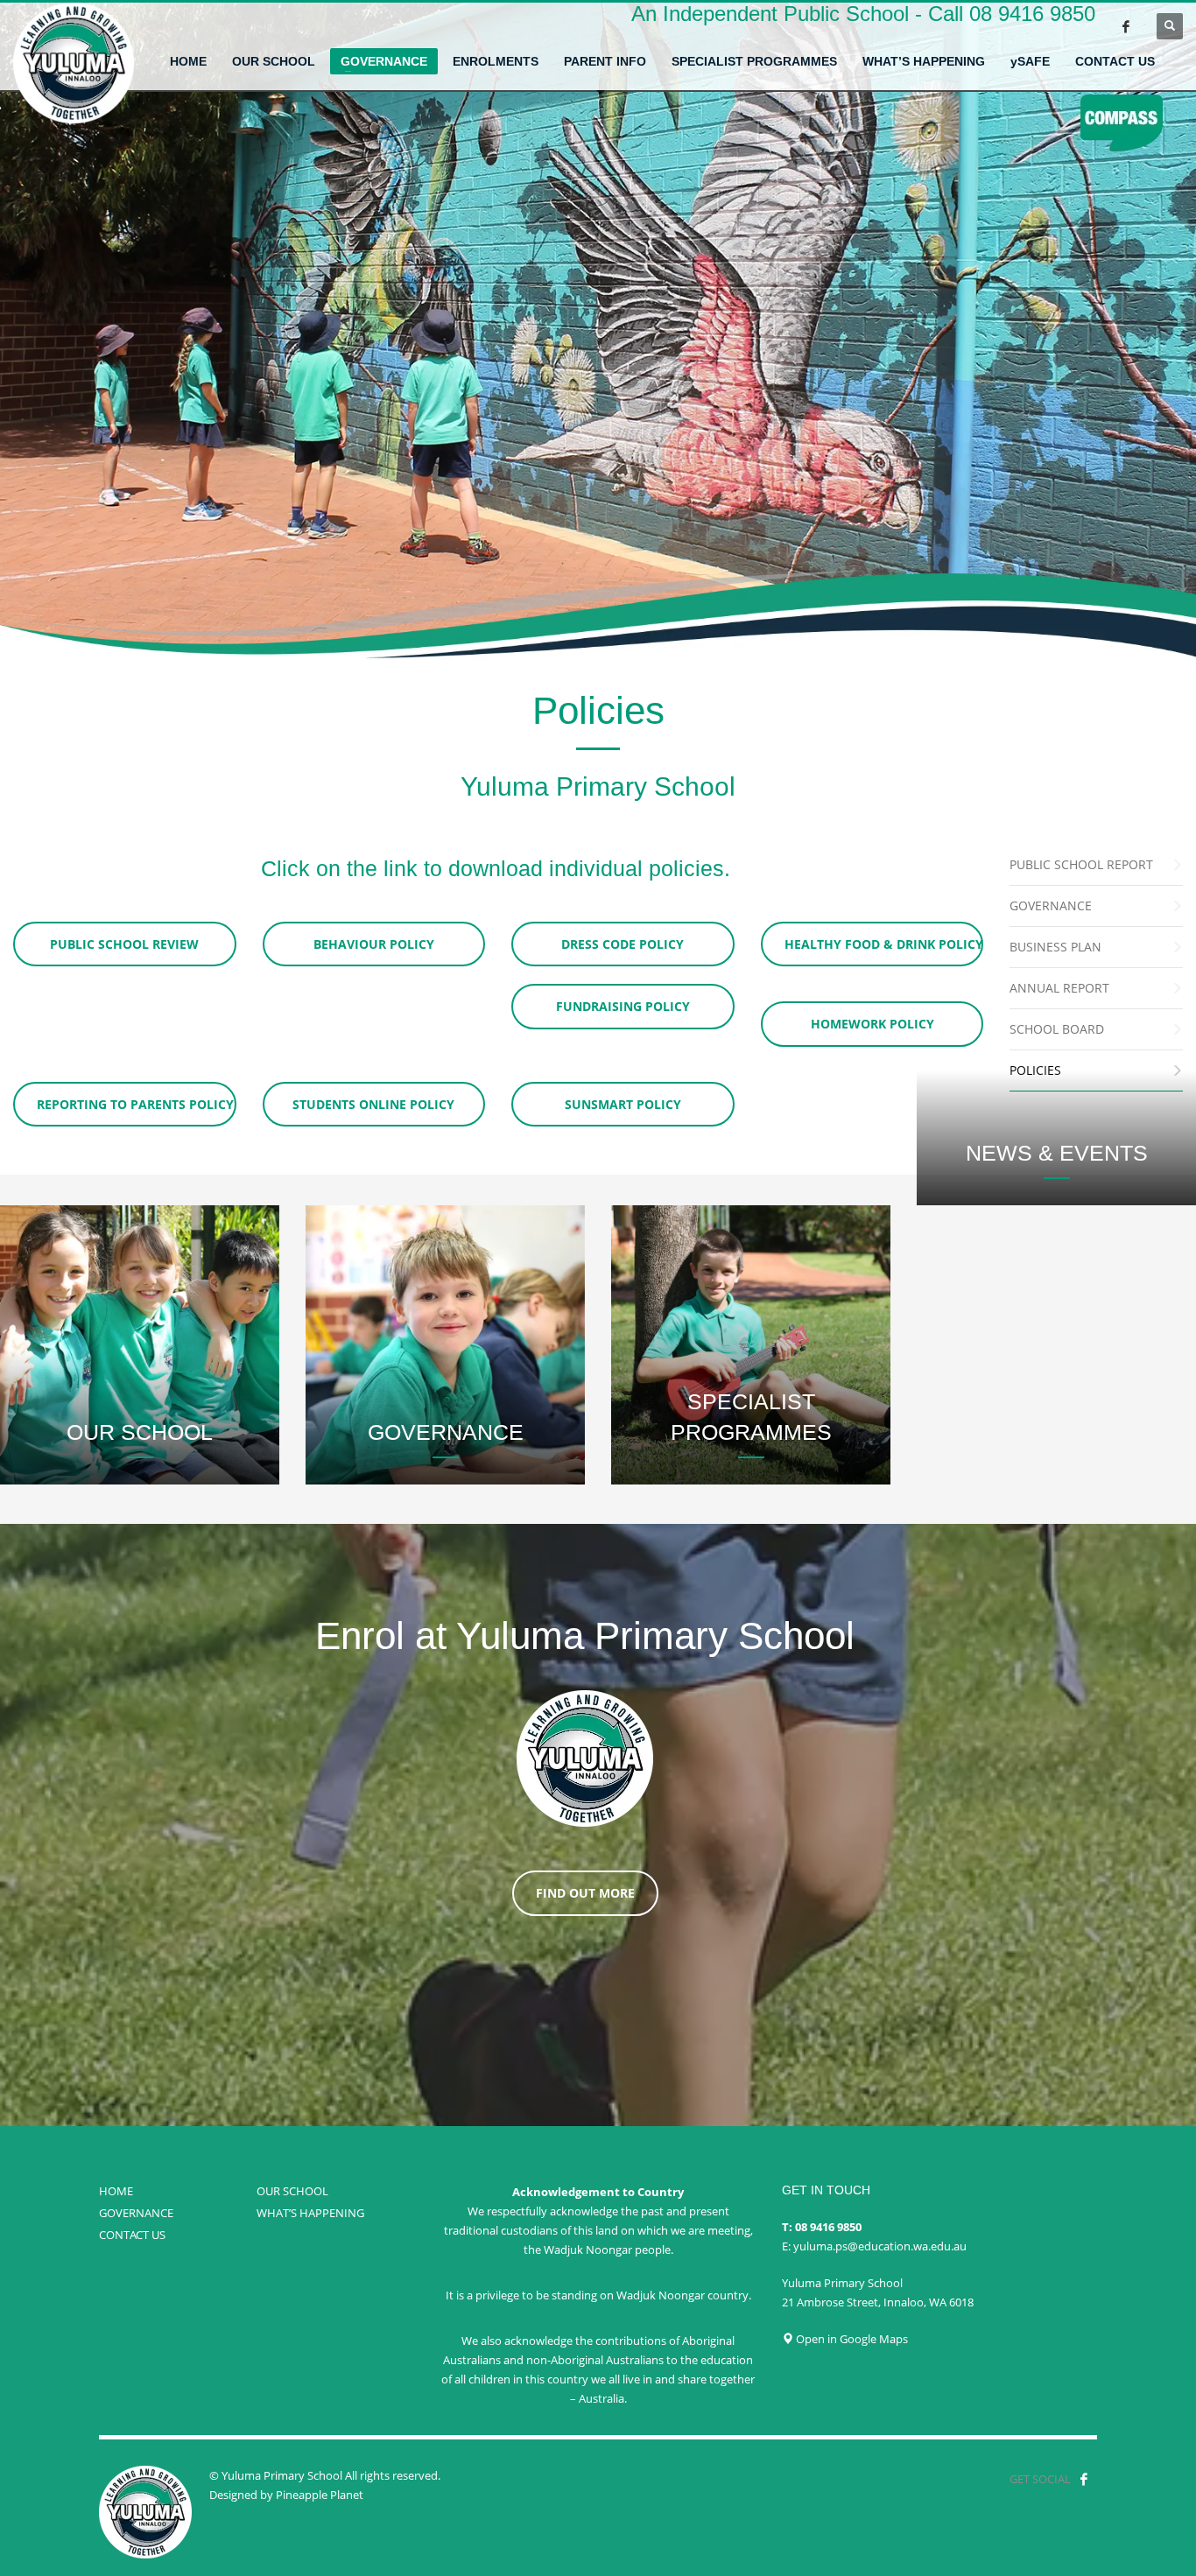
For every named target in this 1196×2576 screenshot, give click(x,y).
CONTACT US (132, 2235)
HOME (116, 2191)
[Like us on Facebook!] (1084, 2479)
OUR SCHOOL (292, 2191)
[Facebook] (1126, 26)
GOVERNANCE (136, 2213)
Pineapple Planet (320, 2495)
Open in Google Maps (851, 2339)
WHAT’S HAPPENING (310, 2213)
